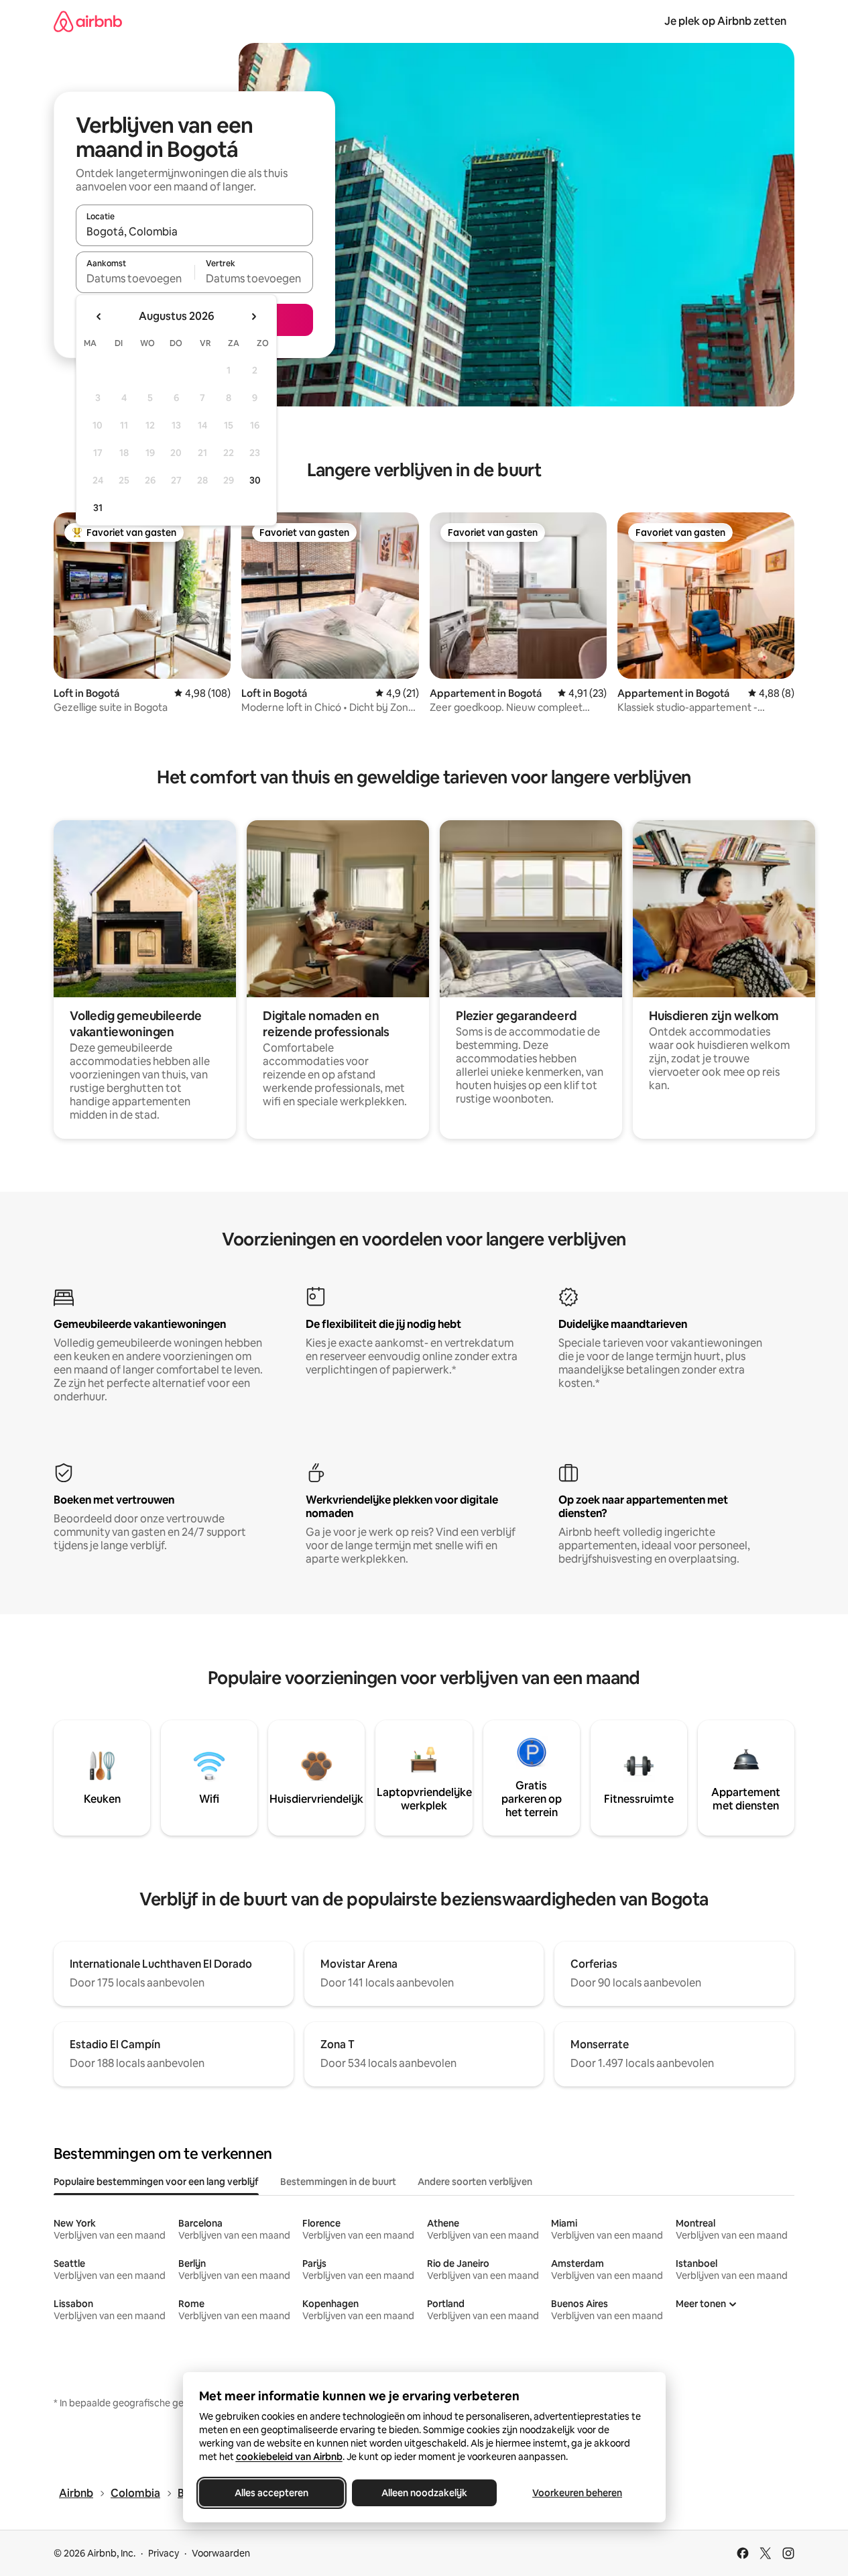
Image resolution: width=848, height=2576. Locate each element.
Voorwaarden (221, 2553)
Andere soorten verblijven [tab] (475, 2182)
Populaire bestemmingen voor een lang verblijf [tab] (156, 2182)
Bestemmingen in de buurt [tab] (338, 2182)
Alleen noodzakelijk (424, 2493)
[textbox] (135, 278)
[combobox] (194, 231)
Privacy (164, 2553)
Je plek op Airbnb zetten (725, 21)
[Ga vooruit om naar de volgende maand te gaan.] (253, 317)
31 (98, 508)
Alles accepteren (271, 2493)
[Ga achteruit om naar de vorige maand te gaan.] (99, 317)
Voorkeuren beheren (577, 2493)
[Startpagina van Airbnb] (88, 21)
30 (255, 480)
